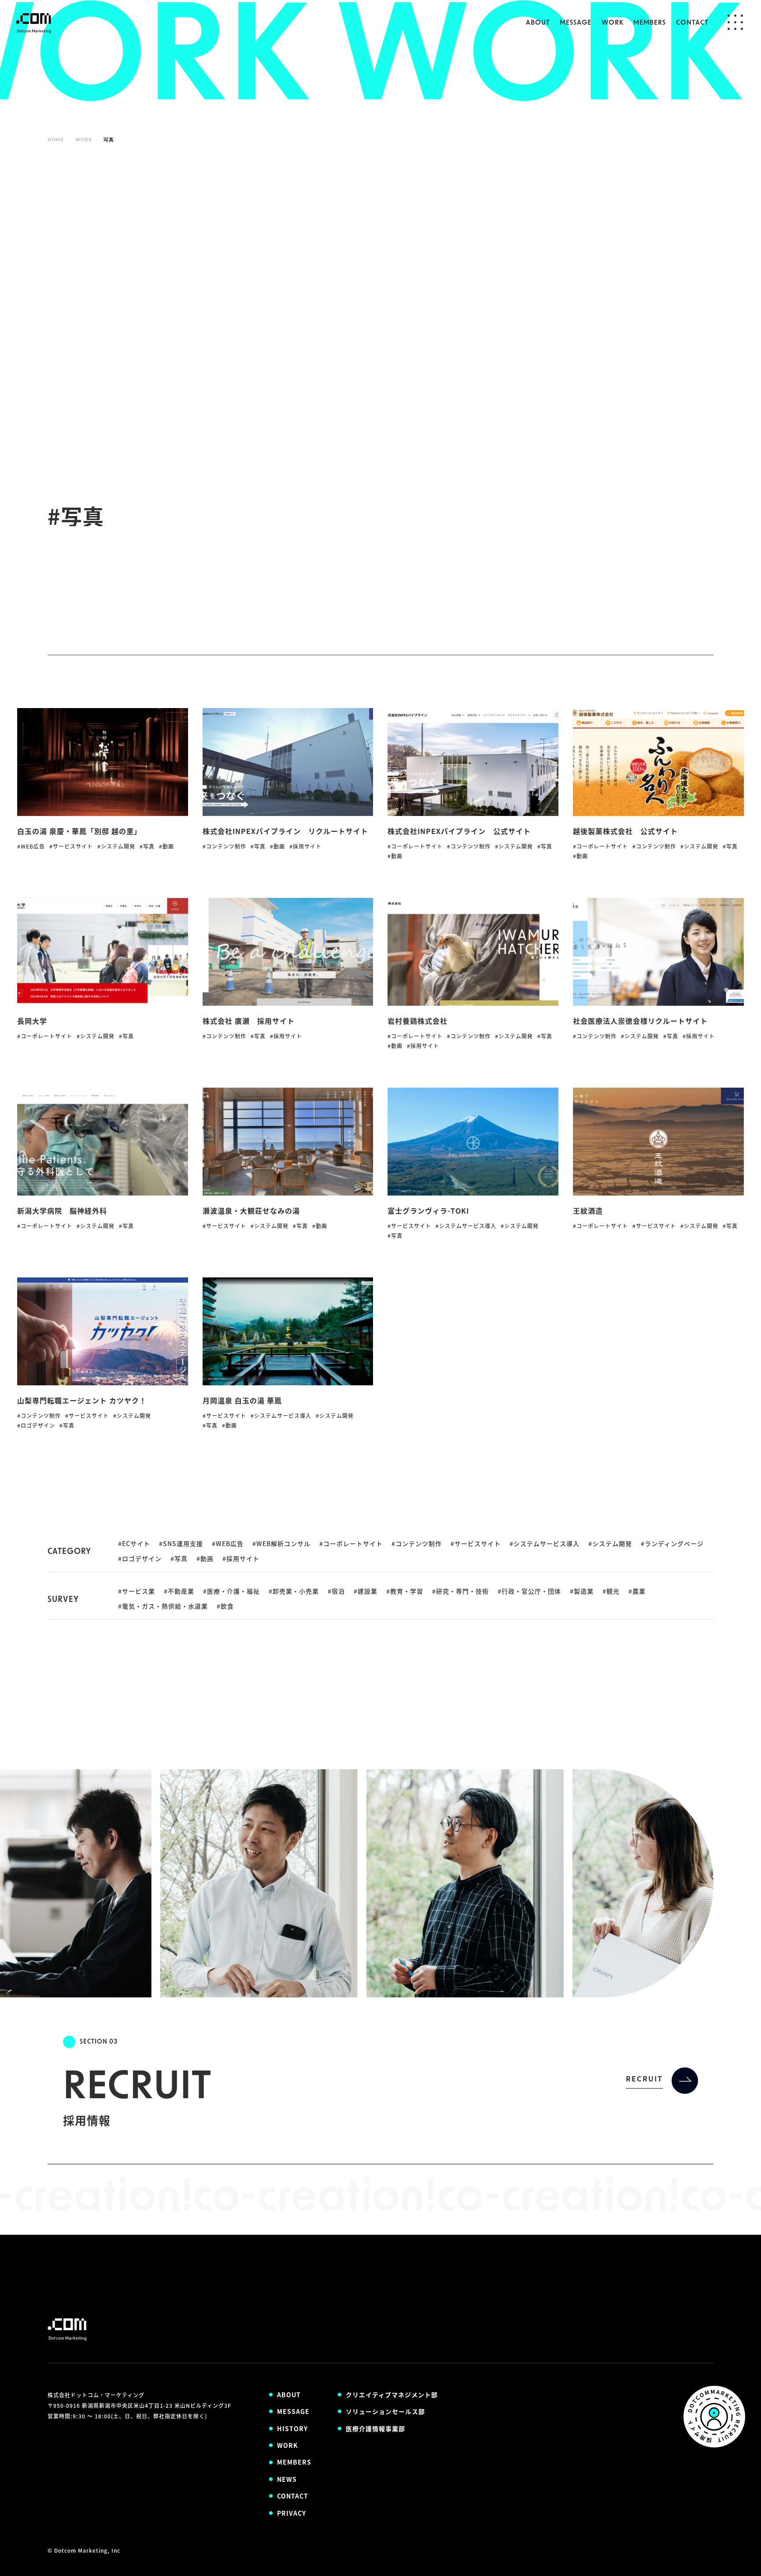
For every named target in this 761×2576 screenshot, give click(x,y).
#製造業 (582, 1591)
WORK (613, 23)
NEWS (287, 2479)
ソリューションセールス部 (385, 2411)
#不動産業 (179, 1591)
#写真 (179, 1558)
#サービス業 (137, 1591)
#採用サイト (241, 1558)
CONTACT (692, 23)
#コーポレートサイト (351, 1543)
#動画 (205, 1558)
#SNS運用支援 (181, 1543)
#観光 (611, 1591)
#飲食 (225, 1606)
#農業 (637, 1591)
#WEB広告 (228, 1543)
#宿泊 (336, 1591)
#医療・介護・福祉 (231, 1591)
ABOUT (538, 23)
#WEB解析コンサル (281, 1543)
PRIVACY (292, 2513)
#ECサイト (134, 1543)
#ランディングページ (672, 1543)
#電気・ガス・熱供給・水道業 (163, 1606)
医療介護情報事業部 (375, 2428)
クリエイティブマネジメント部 (392, 2395)
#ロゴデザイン (140, 1558)
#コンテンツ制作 (417, 1543)
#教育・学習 (405, 1591)
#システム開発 (610, 1543)
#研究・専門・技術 (460, 1591)
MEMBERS (650, 23)
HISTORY (292, 2428)
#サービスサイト (476, 1543)
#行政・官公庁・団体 (529, 1591)
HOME (56, 140)
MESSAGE (576, 23)
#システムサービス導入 (545, 1543)
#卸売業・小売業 (294, 1591)
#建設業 (366, 1591)
